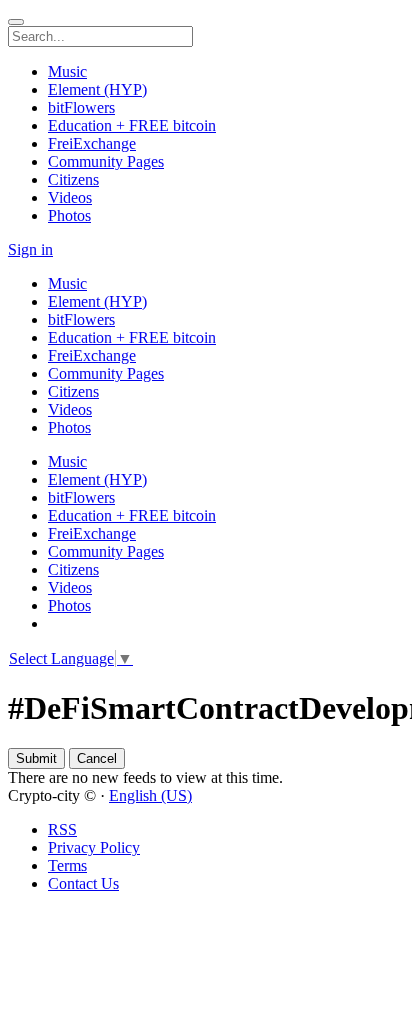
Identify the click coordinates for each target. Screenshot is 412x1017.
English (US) (150, 795)
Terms (67, 865)
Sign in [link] (30, 249)
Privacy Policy (94, 847)
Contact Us (83, 883)
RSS (62, 829)
